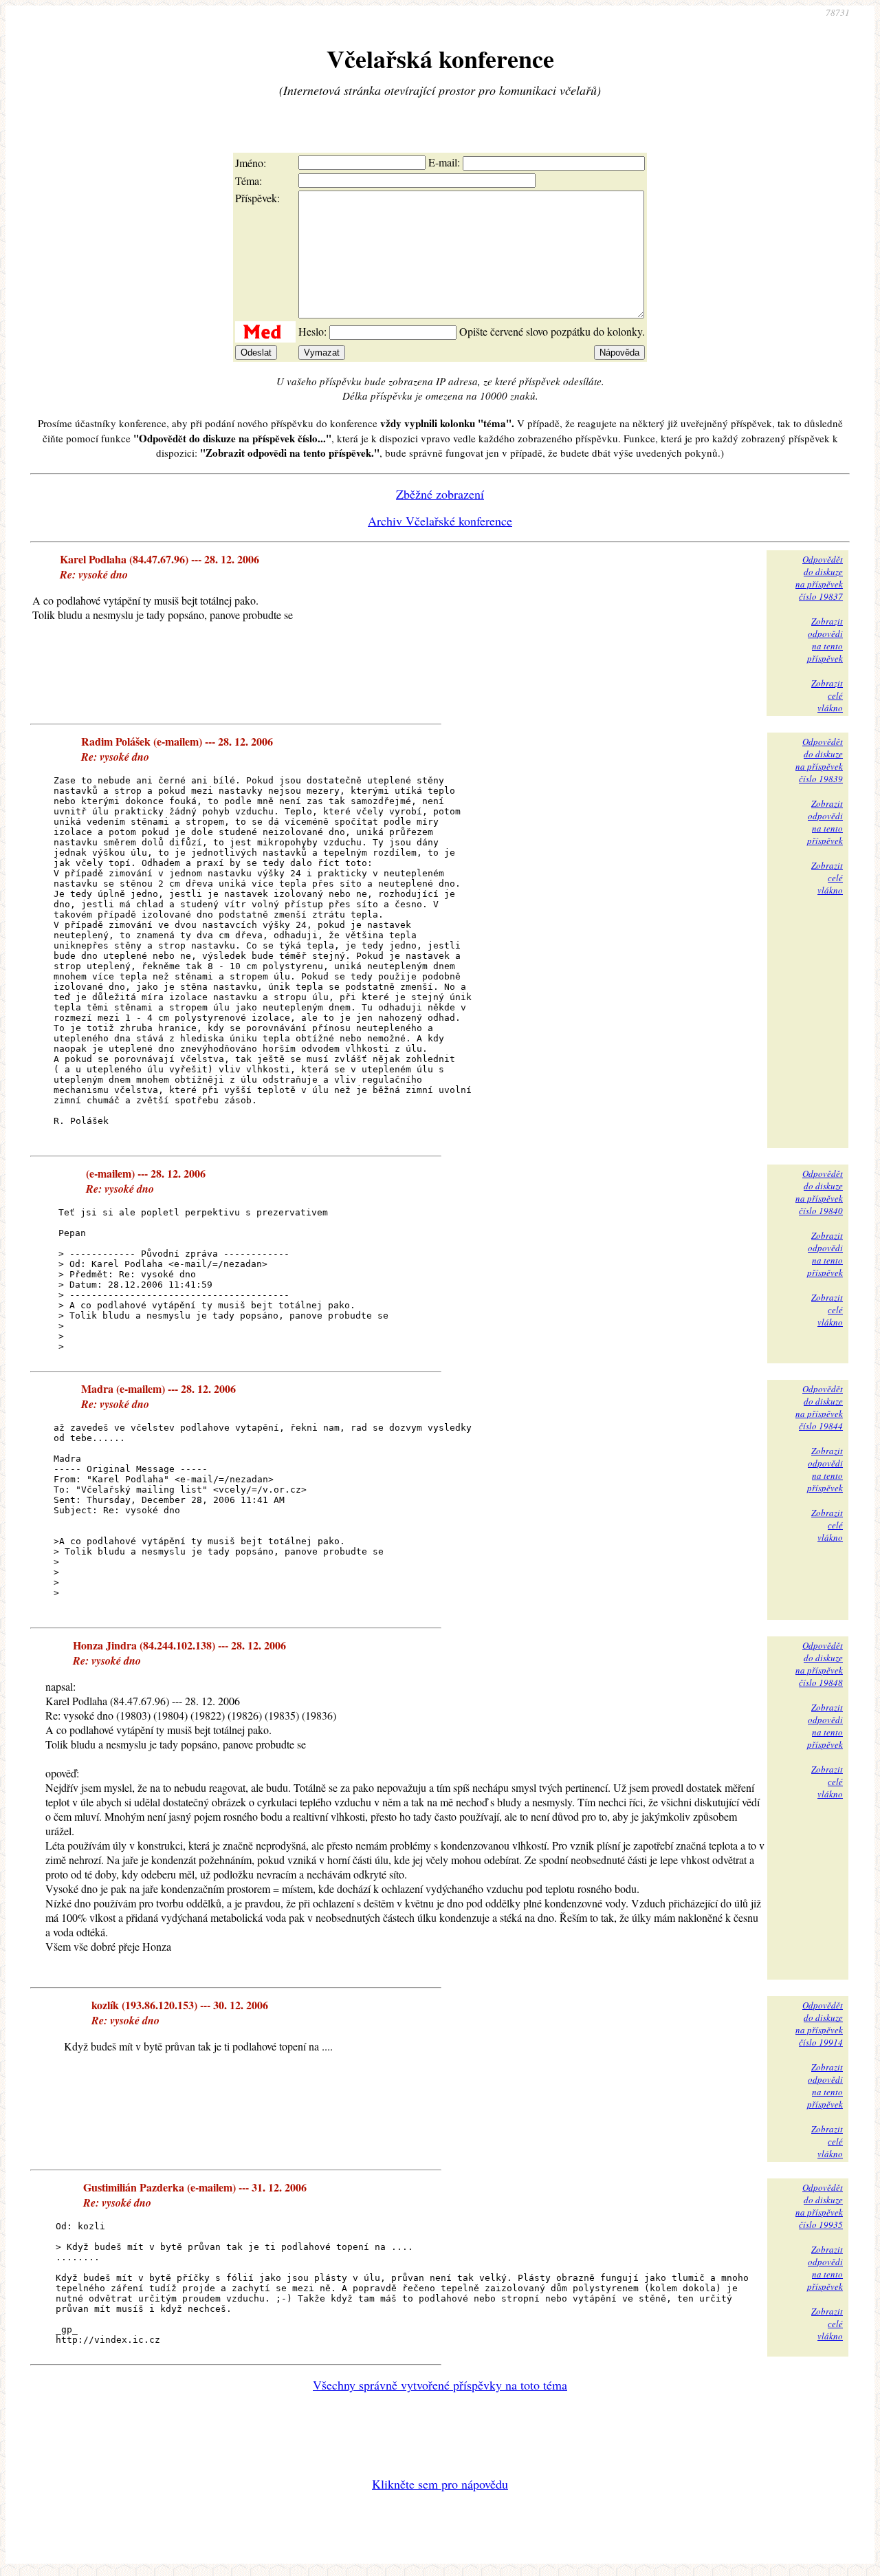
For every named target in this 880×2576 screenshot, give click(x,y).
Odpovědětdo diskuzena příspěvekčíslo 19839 (819, 760)
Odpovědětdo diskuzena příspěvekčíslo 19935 (819, 2206)
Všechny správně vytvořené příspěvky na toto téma (440, 2385)
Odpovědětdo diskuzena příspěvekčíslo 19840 (819, 1192)
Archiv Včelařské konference (440, 521)
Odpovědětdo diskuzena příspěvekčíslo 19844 (819, 1407)
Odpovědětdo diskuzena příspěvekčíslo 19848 (819, 1664)
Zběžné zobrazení (440, 494)
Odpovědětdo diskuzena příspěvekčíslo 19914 (819, 2024)
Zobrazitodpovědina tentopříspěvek (825, 640)
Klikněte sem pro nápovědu (440, 2484)
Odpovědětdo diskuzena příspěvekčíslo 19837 (819, 578)
